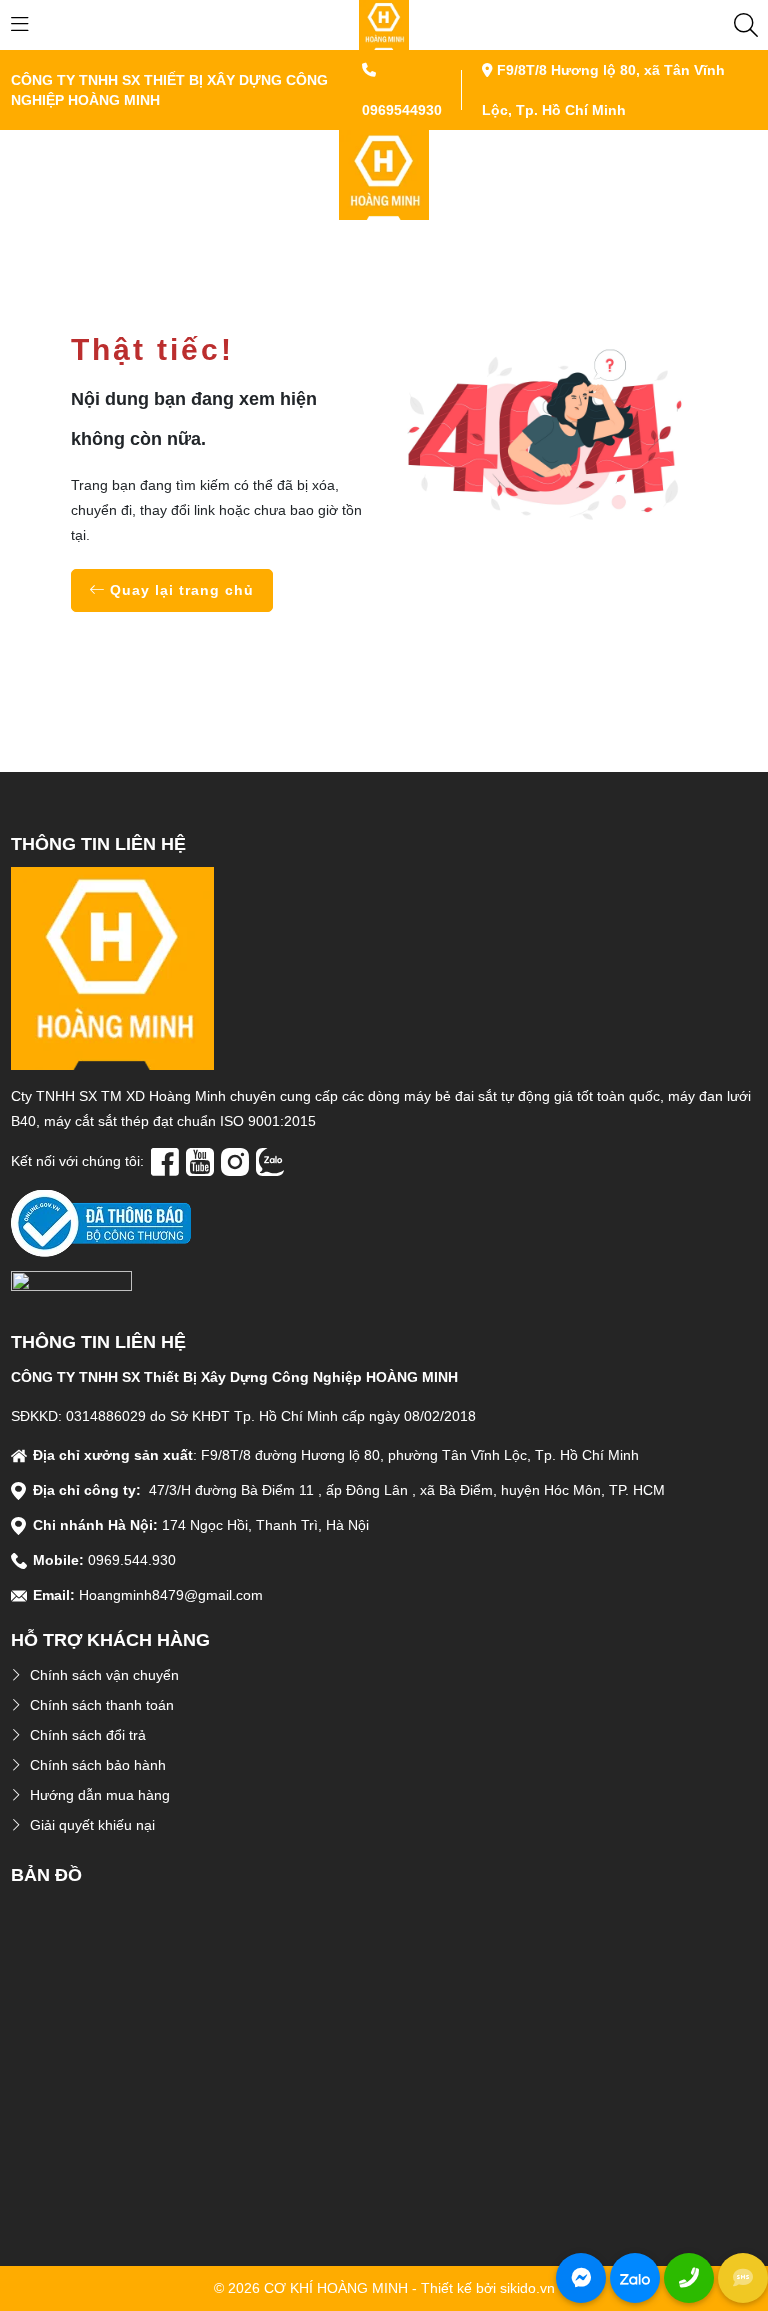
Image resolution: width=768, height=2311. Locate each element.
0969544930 (402, 110)
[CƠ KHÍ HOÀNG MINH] (384, 24)
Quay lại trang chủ (179, 590)
